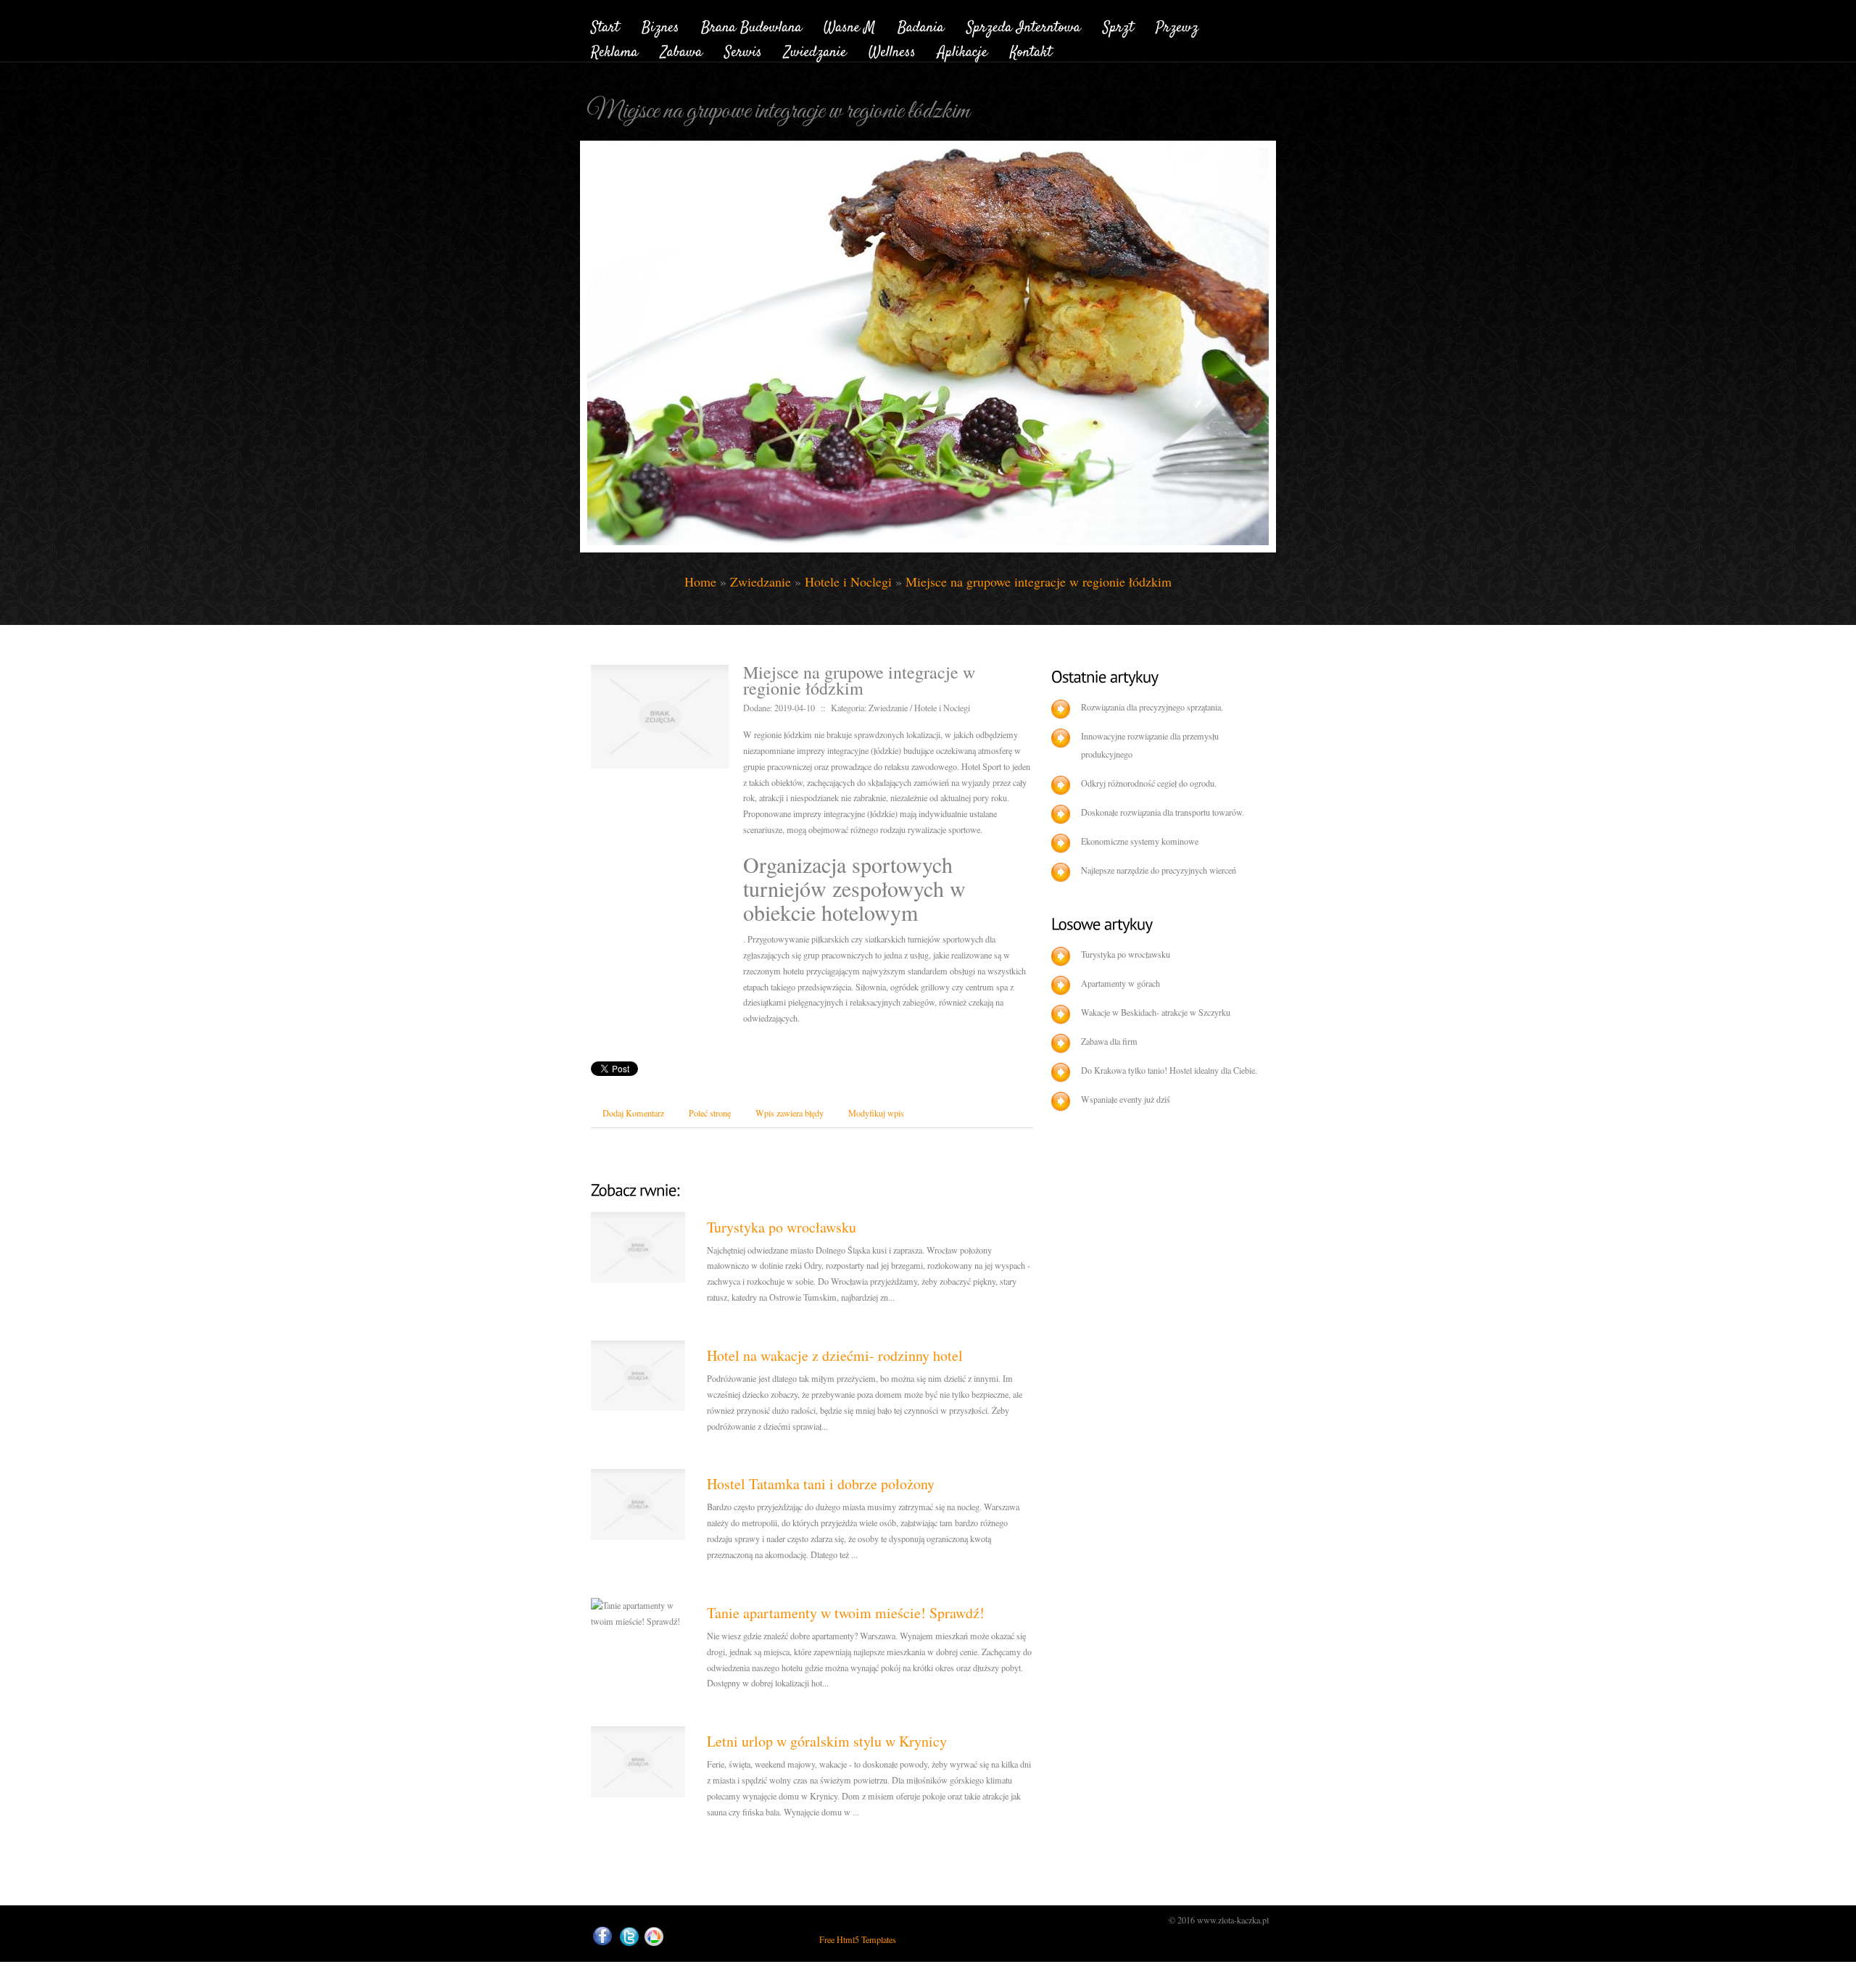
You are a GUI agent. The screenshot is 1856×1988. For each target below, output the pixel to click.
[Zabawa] (681, 50)
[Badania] (921, 25)
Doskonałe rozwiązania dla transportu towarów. (1163, 812)
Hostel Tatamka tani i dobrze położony (821, 1484)
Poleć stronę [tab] (710, 1113)
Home (700, 581)
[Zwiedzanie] (815, 50)
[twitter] (629, 1937)
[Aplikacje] (963, 50)
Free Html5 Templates (858, 1939)
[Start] (605, 25)
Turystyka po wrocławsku (782, 1227)
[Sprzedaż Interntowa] (1024, 25)
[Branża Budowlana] (751, 25)
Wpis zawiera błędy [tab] (790, 1113)
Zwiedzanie (761, 581)
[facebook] (602, 1936)
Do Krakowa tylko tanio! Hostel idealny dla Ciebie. (1169, 1070)
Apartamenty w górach (1120, 983)
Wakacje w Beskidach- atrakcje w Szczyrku (1156, 1012)
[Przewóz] (1177, 25)
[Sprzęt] (1118, 25)
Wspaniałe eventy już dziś (1126, 1099)
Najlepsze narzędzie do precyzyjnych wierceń (1159, 870)
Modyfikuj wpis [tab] (876, 1113)
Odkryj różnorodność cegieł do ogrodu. (1149, 783)
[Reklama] (615, 50)
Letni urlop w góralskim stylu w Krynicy (827, 1741)
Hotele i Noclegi (848, 581)
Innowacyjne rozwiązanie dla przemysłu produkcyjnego (1150, 745)
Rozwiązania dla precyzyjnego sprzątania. (1152, 707)
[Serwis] (743, 50)
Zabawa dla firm (1109, 1041)
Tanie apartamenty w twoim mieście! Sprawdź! (846, 1613)
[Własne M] (850, 25)
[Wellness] (892, 50)
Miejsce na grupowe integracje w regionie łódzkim (1039, 581)
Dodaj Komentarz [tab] (633, 1113)
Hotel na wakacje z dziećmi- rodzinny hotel (835, 1355)
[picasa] (654, 1937)
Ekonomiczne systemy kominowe (1140, 841)
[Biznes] (660, 25)
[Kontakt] (1031, 50)
